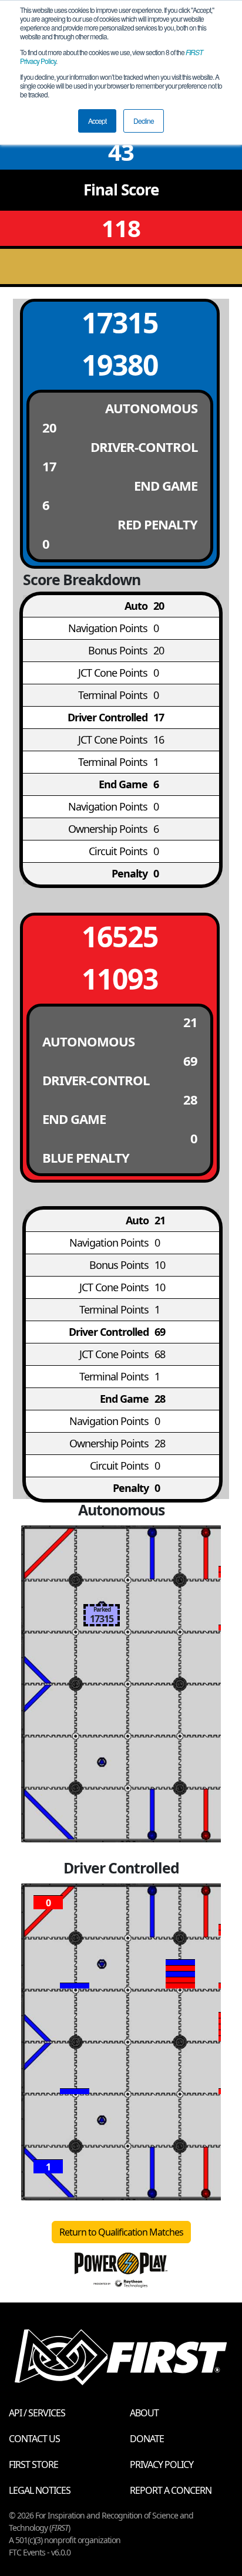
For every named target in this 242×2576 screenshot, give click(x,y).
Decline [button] (144, 121)
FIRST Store (33, 2464)
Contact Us (34, 2439)
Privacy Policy (162, 2464)
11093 (120, 979)
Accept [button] (97, 121)
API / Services (37, 2413)
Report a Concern (171, 2490)
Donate (147, 2439)
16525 (120, 936)
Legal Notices (40, 2490)
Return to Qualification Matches (121, 2232)
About (144, 2413)
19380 (120, 365)
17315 (120, 323)
